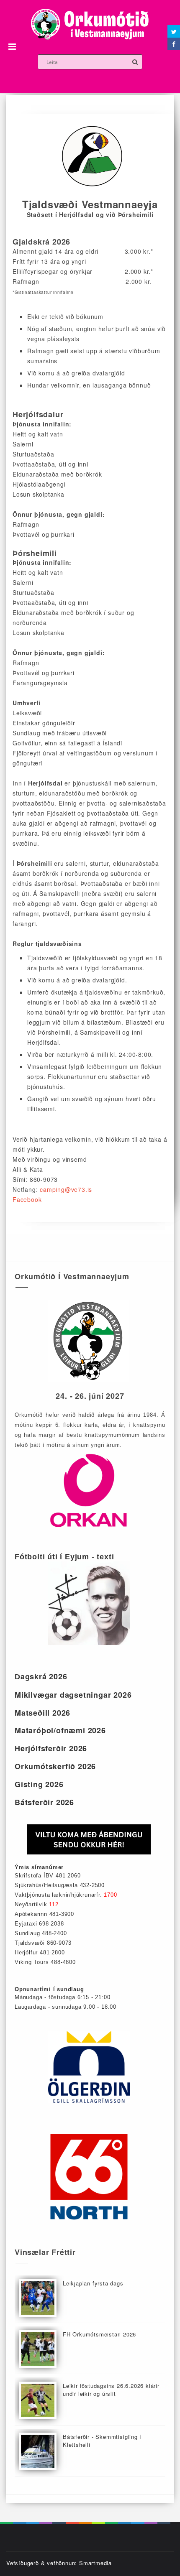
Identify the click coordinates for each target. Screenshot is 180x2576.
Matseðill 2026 (42, 1713)
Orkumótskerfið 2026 (55, 1766)
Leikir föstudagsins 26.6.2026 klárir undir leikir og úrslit (111, 2390)
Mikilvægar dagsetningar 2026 (73, 1695)
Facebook (27, 1199)
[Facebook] (174, 44)
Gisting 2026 (39, 1784)
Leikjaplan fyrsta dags (93, 2283)
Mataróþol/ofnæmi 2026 (60, 1730)
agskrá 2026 (41, 1676)
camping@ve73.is (66, 1189)
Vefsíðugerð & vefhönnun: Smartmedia (59, 2563)
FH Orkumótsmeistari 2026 (99, 2334)
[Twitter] (174, 31)
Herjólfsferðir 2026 (51, 1748)
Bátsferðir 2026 (44, 1802)
